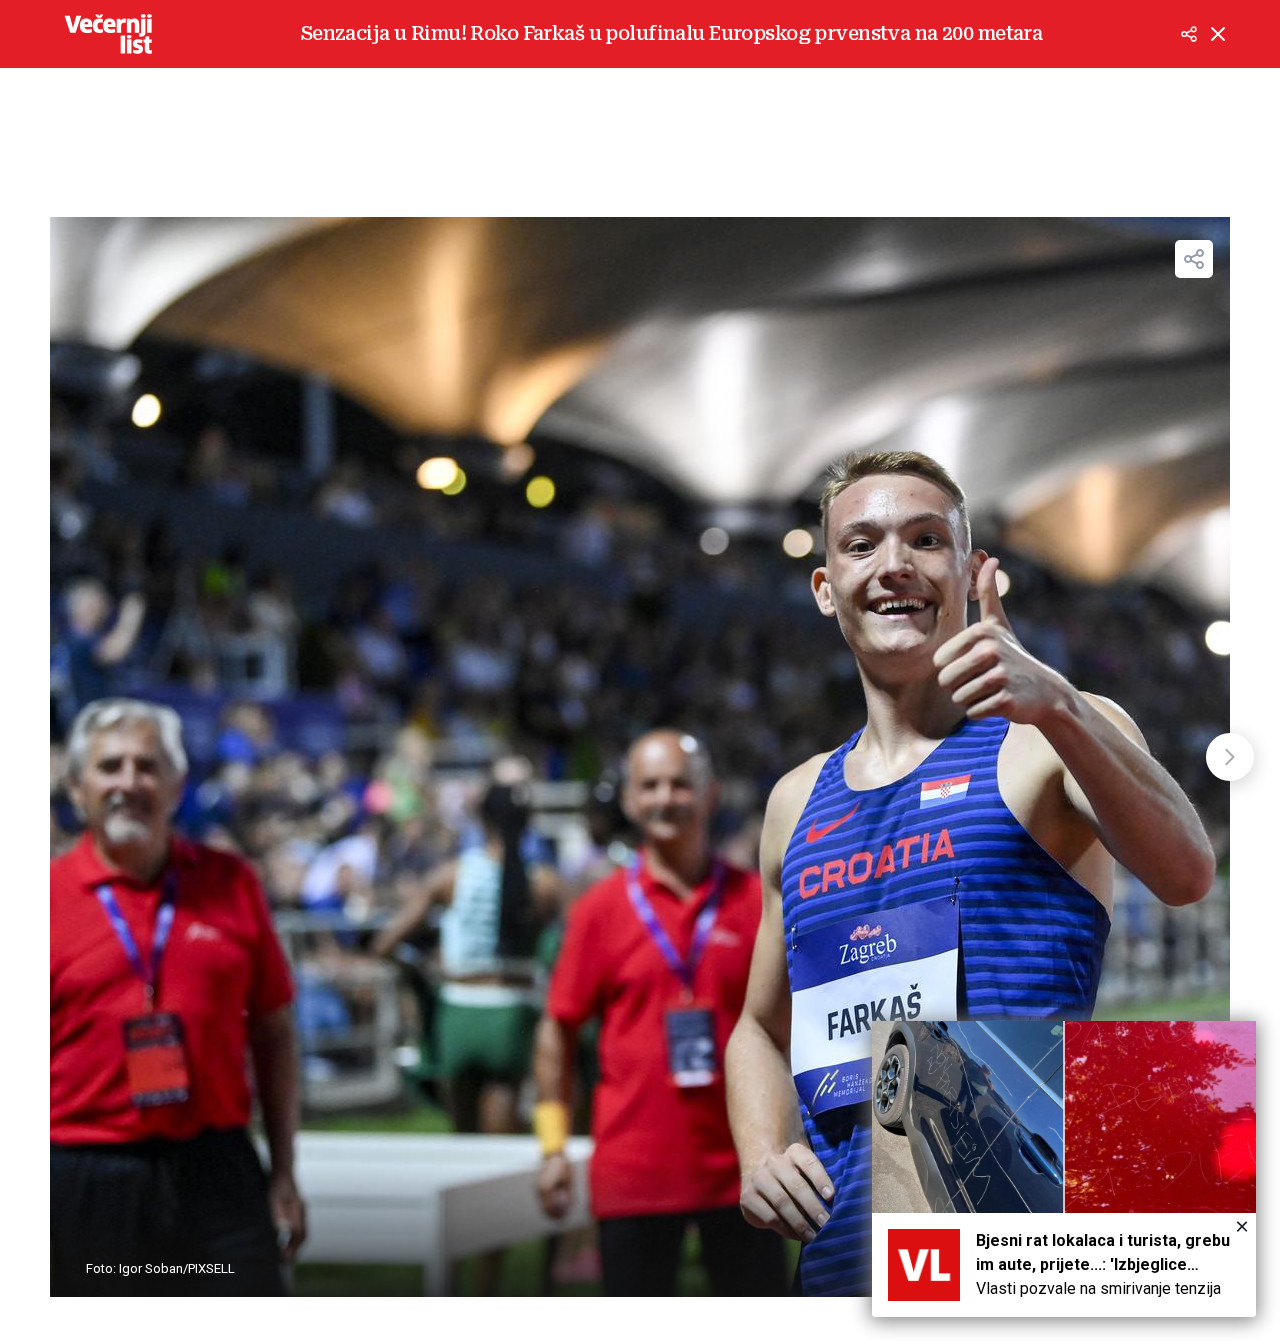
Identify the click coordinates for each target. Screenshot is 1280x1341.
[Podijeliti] (1189, 34)
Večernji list (108, 34)
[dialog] (1064, 1169)
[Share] (1194, 259)
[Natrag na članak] (1218, 34)
